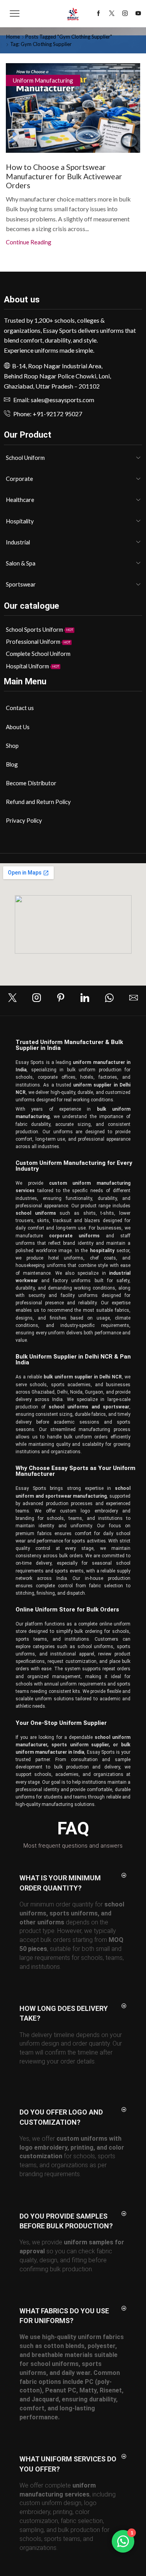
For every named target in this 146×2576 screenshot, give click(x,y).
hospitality (101, 1251)
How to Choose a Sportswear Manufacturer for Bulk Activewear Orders (64, 176)
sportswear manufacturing (76, 1496)
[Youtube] (138, 14)
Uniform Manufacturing (43, 80)
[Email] (134, 998)
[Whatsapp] (109, 998)
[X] (112, 14)
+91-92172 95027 (57, 414)
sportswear (116, 1407)
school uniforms (69, 1407)
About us (22, 299)
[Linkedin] (85, 998)
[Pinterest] (61, 998)
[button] (73, 1883)
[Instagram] (125, 14)
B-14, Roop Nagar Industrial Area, (57, 366)
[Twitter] (12, 998)
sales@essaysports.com (62, 400)
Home (13, 37)
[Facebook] (99, 14)
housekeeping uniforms (41, 1265)
